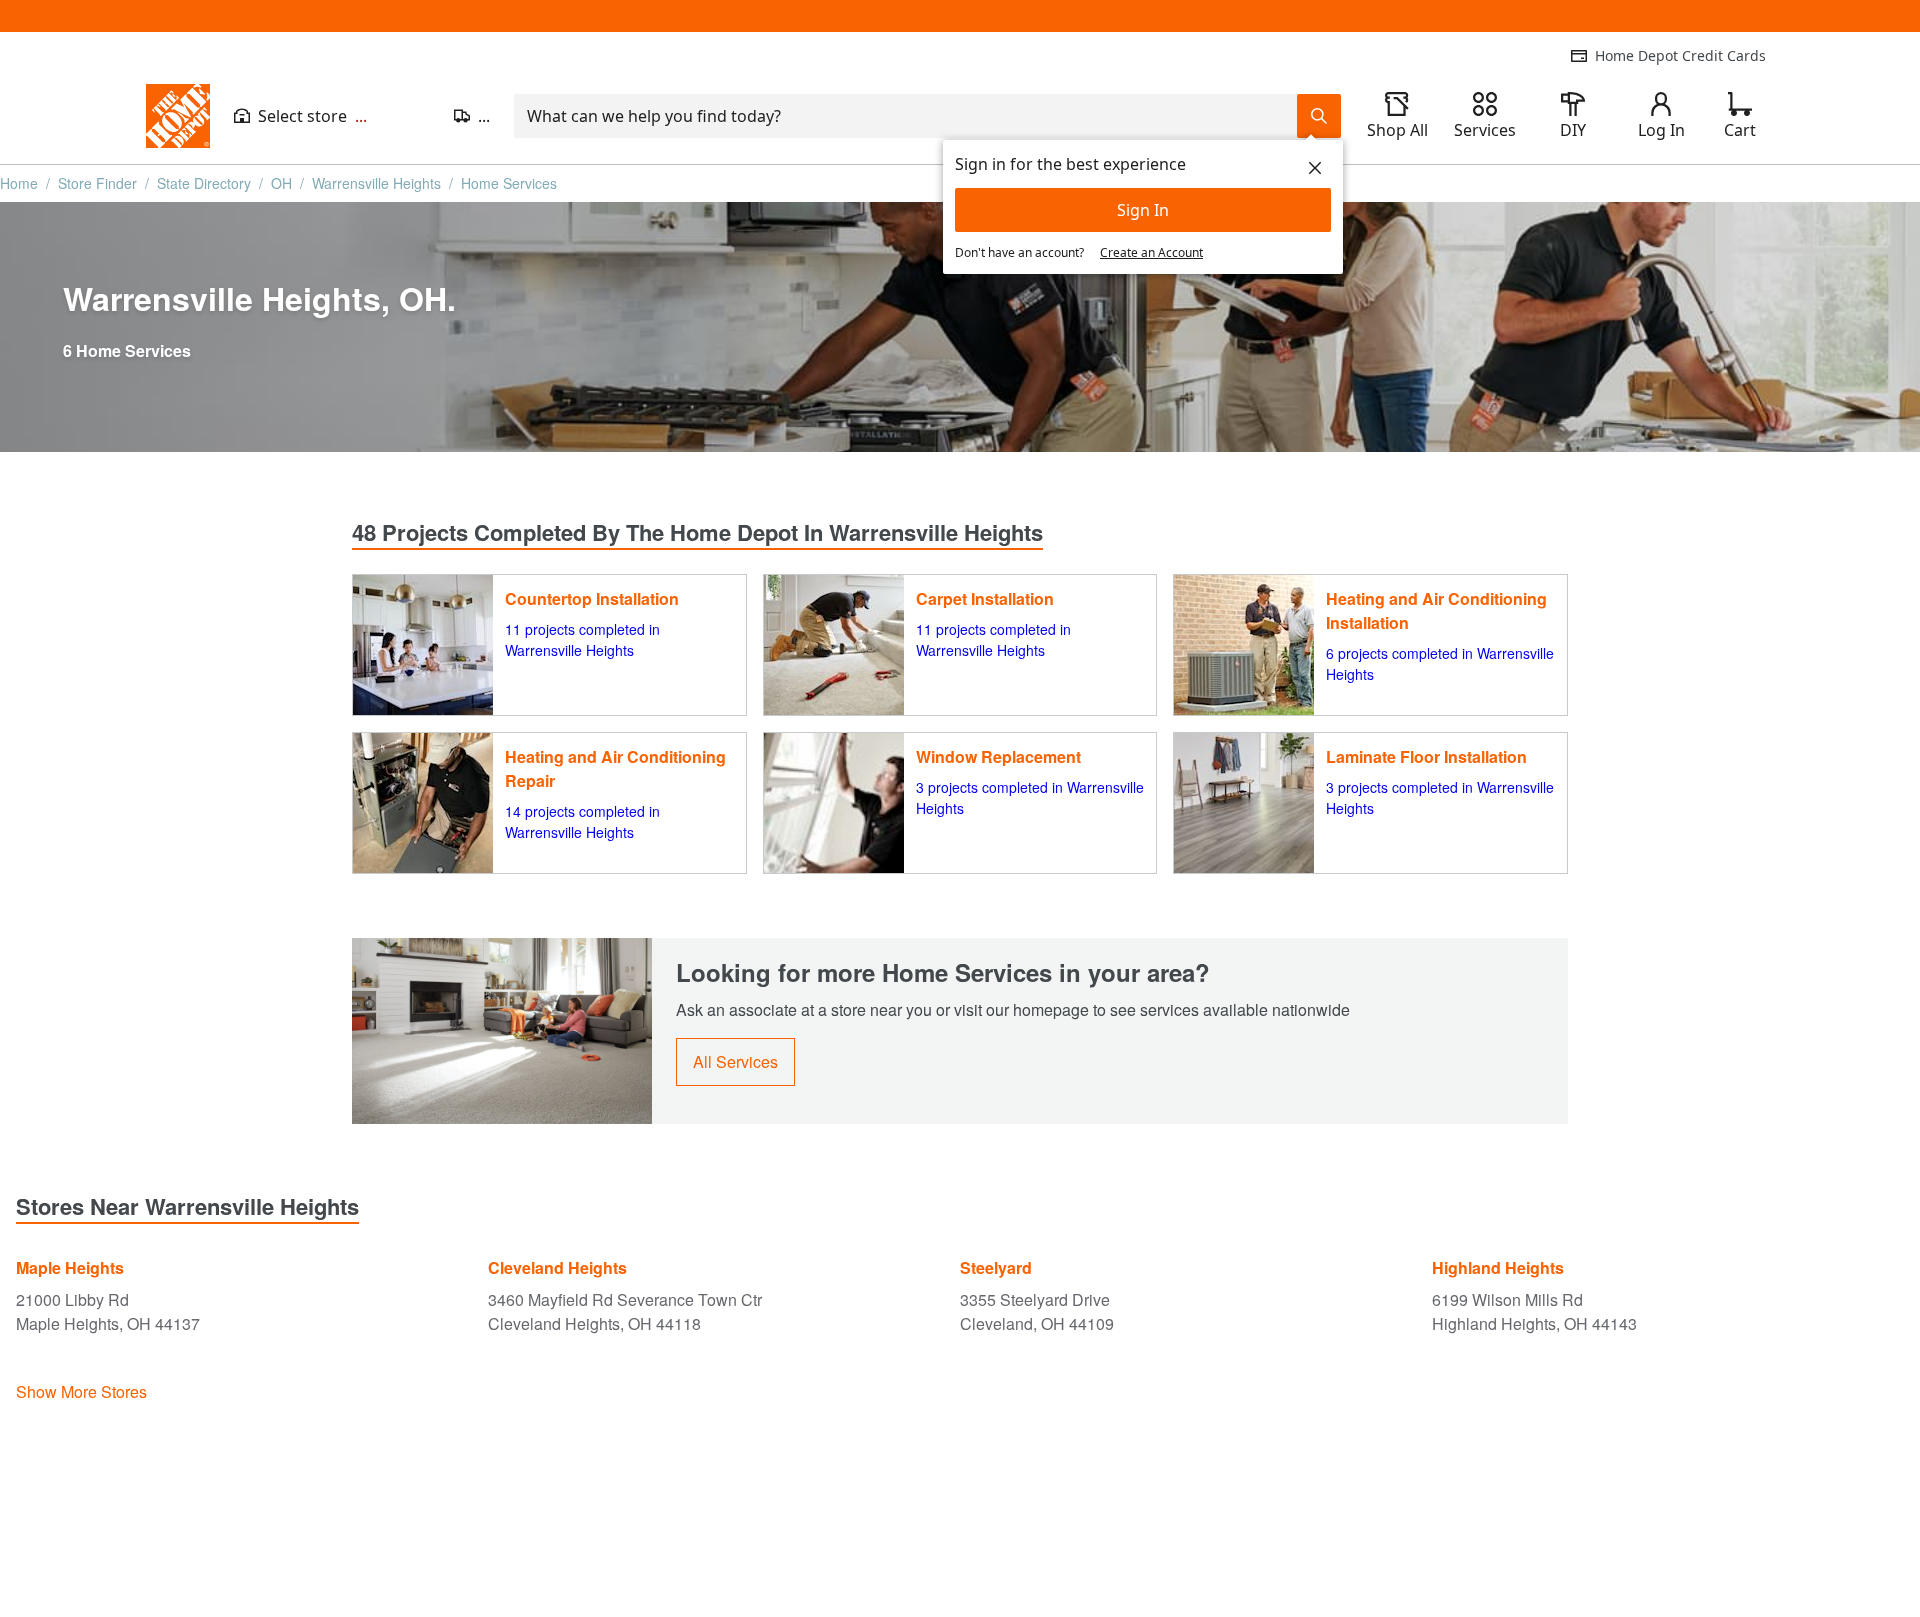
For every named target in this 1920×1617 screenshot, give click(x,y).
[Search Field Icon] (1319, 116)
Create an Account (1151, 252)
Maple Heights (70, 1267)
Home (19, 183)
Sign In (1143, 210)
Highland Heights (1498, 1267)
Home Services (509, 183)
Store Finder (97, 183)
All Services (735, 1061)
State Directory (204, 183)
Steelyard (996, 1267)
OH (281, 183)
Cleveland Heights (557, 1267)
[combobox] (905, 116)
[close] (1315, 168)
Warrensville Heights (376, 183)
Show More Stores (81, 1391)
